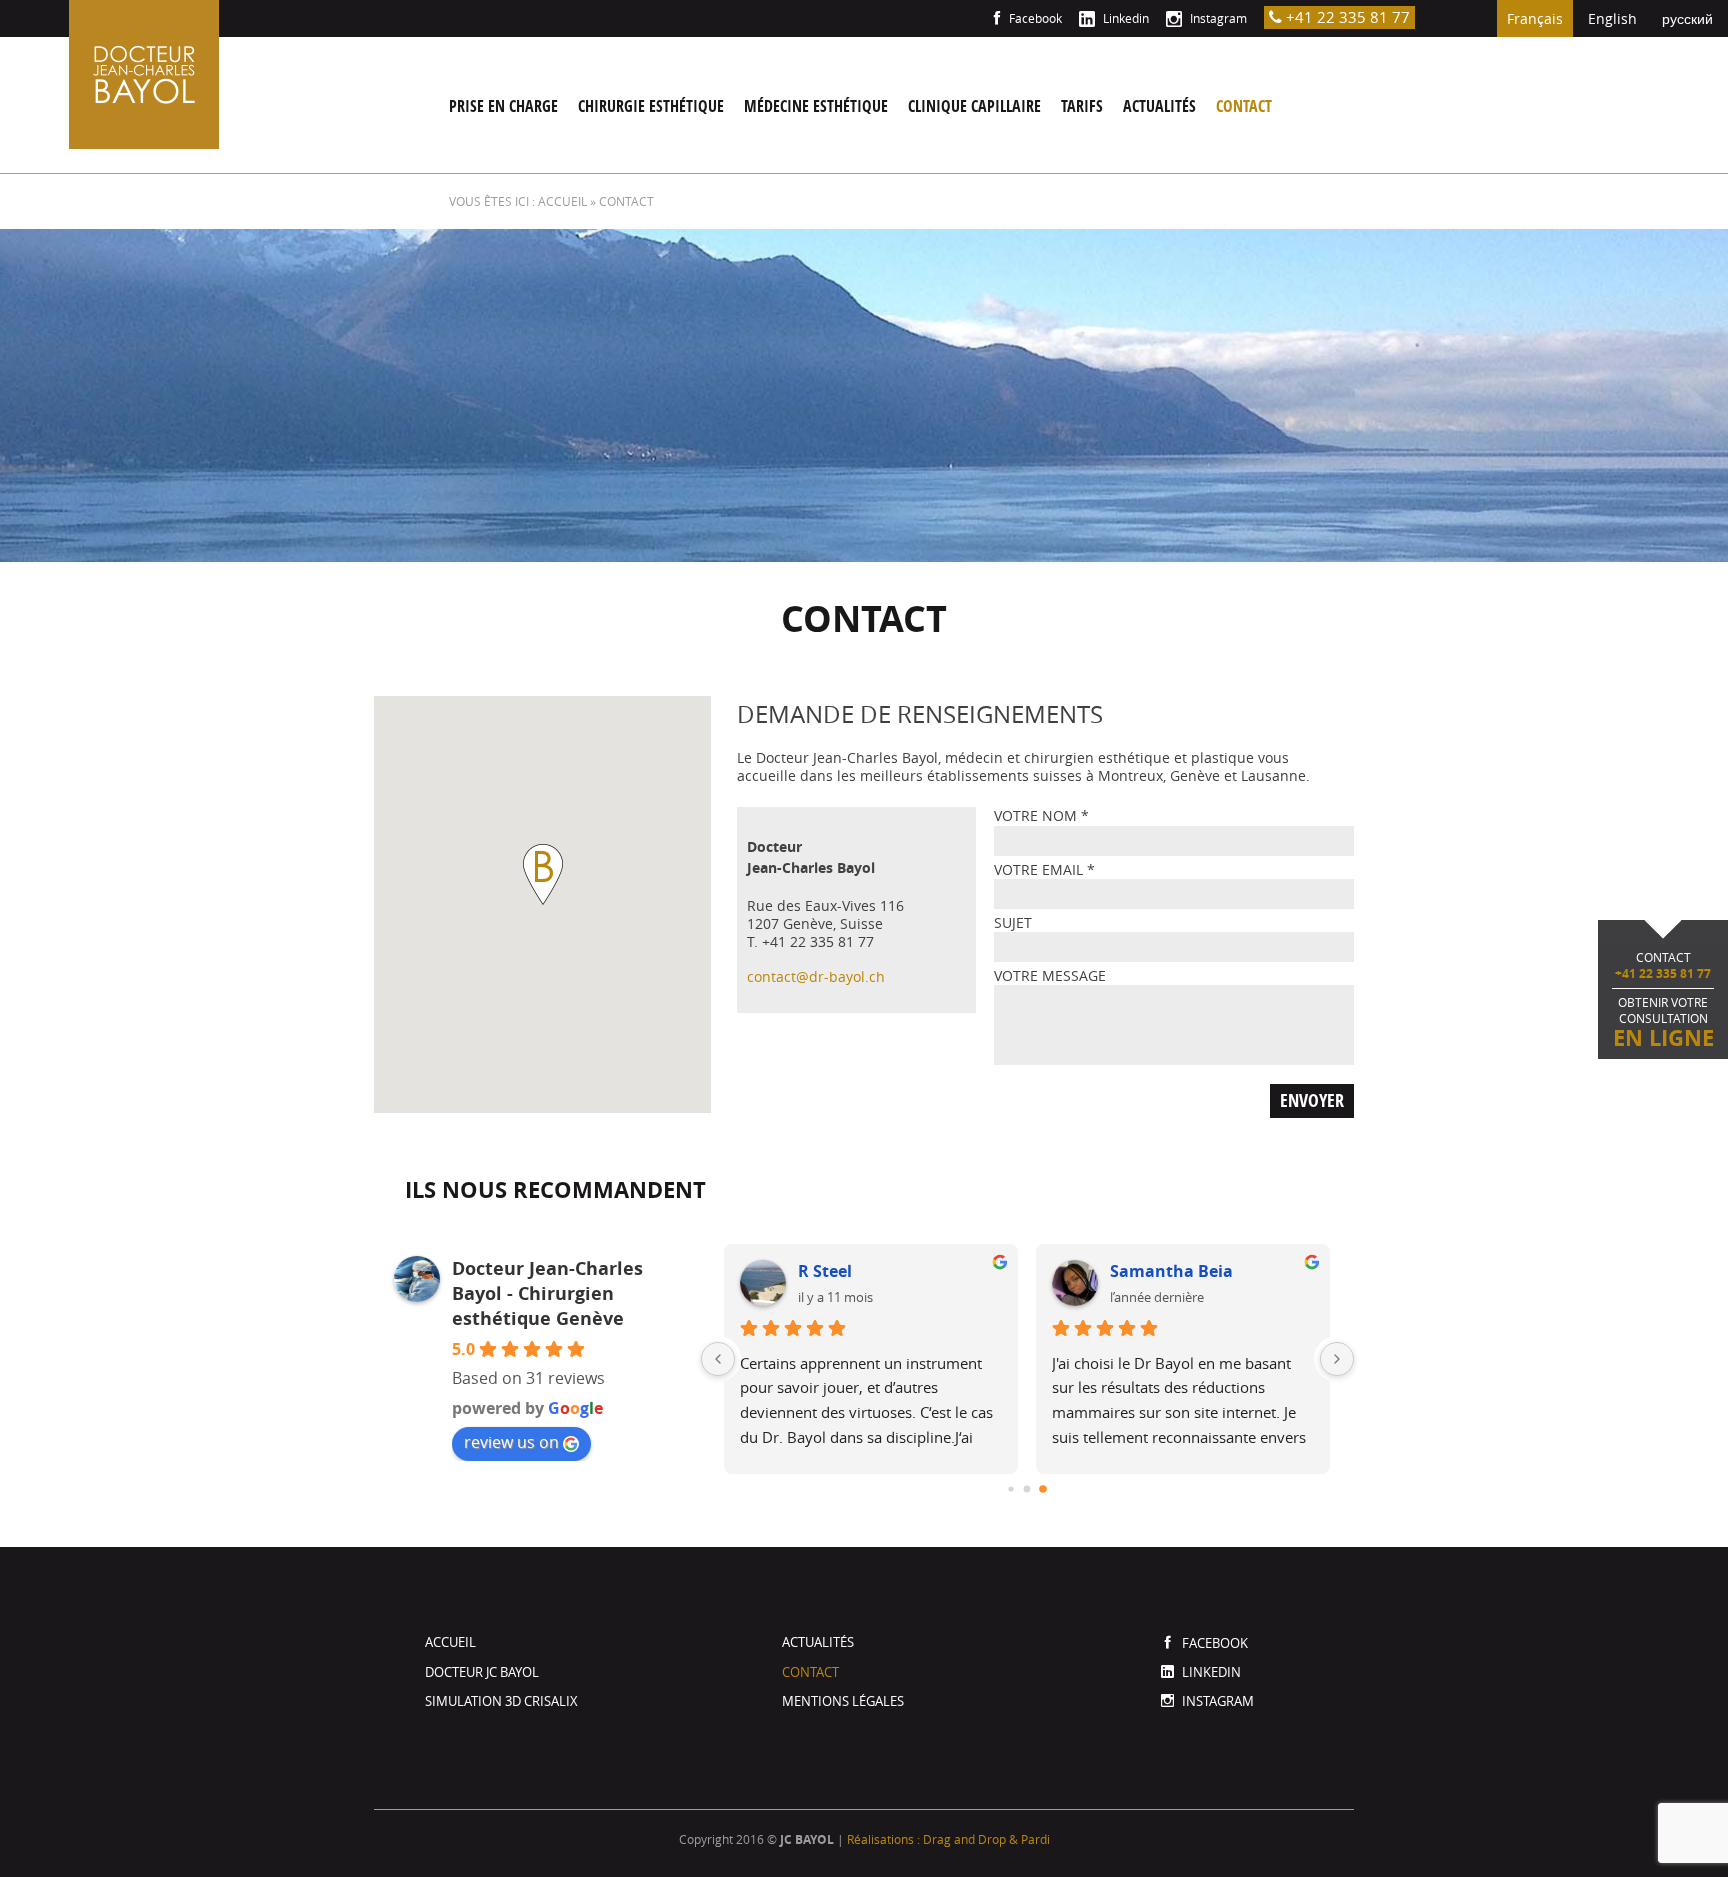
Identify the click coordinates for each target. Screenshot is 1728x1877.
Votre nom (1041, 815)
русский (1687, 18)
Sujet (1013, 922)
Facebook (1034, 18)
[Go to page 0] (1011, 1488)
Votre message (1050, 975)
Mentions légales (843, 1701)
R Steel (825, 1271)
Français (1535, 18)
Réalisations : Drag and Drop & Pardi (948, 1839)
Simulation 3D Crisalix (501, 1701)
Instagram (1217, 18)
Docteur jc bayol (482, 1672)
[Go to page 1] (1027, 1488)
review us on (511, 1442)
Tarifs (1082, 106)
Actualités (1159, 106)
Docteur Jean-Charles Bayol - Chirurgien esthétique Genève (547, 1293)
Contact (1244, 106)
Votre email (1044, 869)
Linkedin (1124, 18)
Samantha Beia (1171, 1271)
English (1612, 18)
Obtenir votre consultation (1663, 1001)
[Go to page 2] (1044, 1489)
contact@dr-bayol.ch (816, 976)
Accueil (450, 1642)
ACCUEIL (562, 201)
